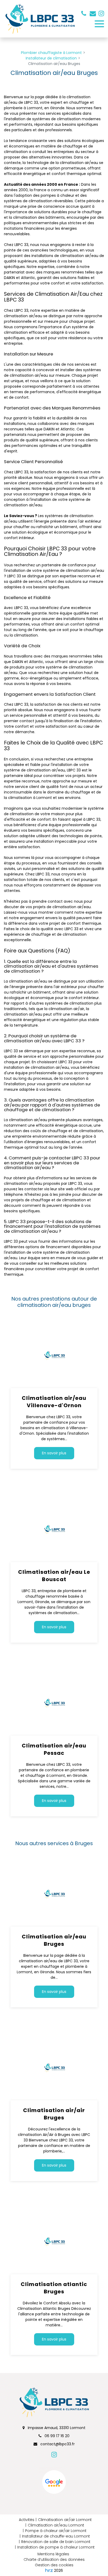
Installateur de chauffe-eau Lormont (56, 2536)
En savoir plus (54, 1453)
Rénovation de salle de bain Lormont (56, 2542)
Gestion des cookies (54, 2565)
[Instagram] (101, 13)
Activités (27, 2520)
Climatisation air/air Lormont (65, 2520)
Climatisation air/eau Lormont (56, 2525)
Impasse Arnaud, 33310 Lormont (56, 2428)
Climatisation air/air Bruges (54, 2114)
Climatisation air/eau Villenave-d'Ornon (54, 1402)
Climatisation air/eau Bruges (54, 1940)
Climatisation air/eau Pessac (54, 1749)
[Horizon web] (49, 2570)
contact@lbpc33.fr (93, 13)
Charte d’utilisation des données (54, 2559)
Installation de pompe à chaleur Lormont (56, 2547)
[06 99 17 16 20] (85, 13)
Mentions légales (53, 2554)
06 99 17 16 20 (56, 2436)
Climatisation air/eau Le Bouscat (54, 1576)
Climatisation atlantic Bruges (54, 2288)
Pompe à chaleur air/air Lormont (56, 2531)
